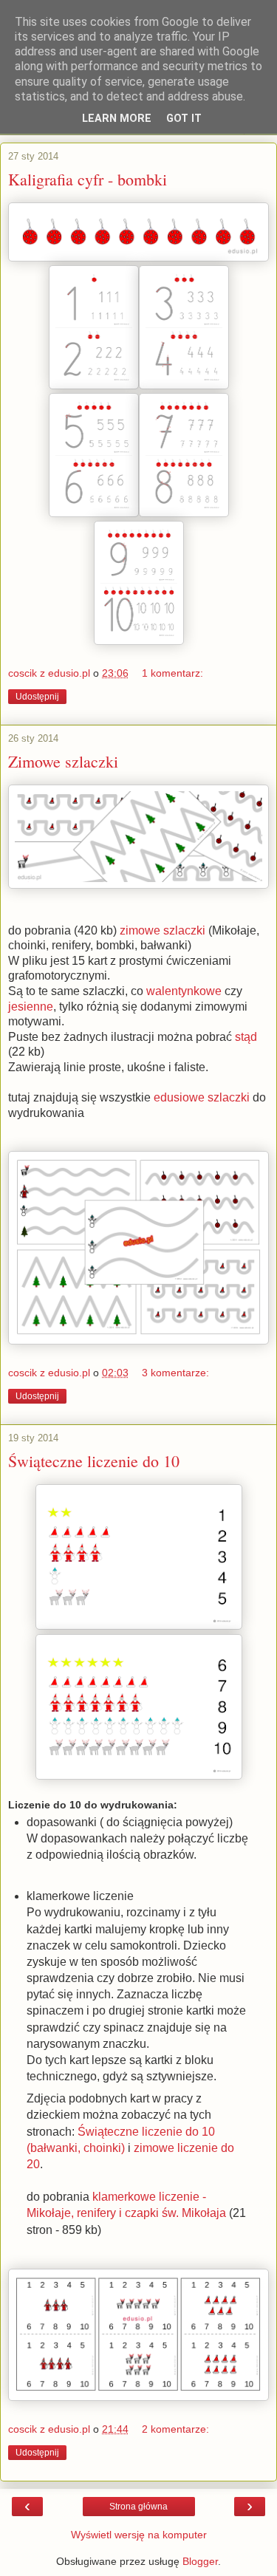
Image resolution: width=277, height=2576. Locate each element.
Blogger (200, 2561)
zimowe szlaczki (164, 930)
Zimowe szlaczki (63, 761)
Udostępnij (37, 697)
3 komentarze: (175, 1373)
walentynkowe (184, 991)
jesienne (31, 1007)
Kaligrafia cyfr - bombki (88, 179)
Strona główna (138, 2507)
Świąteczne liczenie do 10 (94, 1461)
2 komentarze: (175, 2429)
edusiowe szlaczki (202, 1097)
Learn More (117, 119)
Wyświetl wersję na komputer (139, 2535)
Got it (184, 119)
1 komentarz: (172, 673)
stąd (246, 1037)
